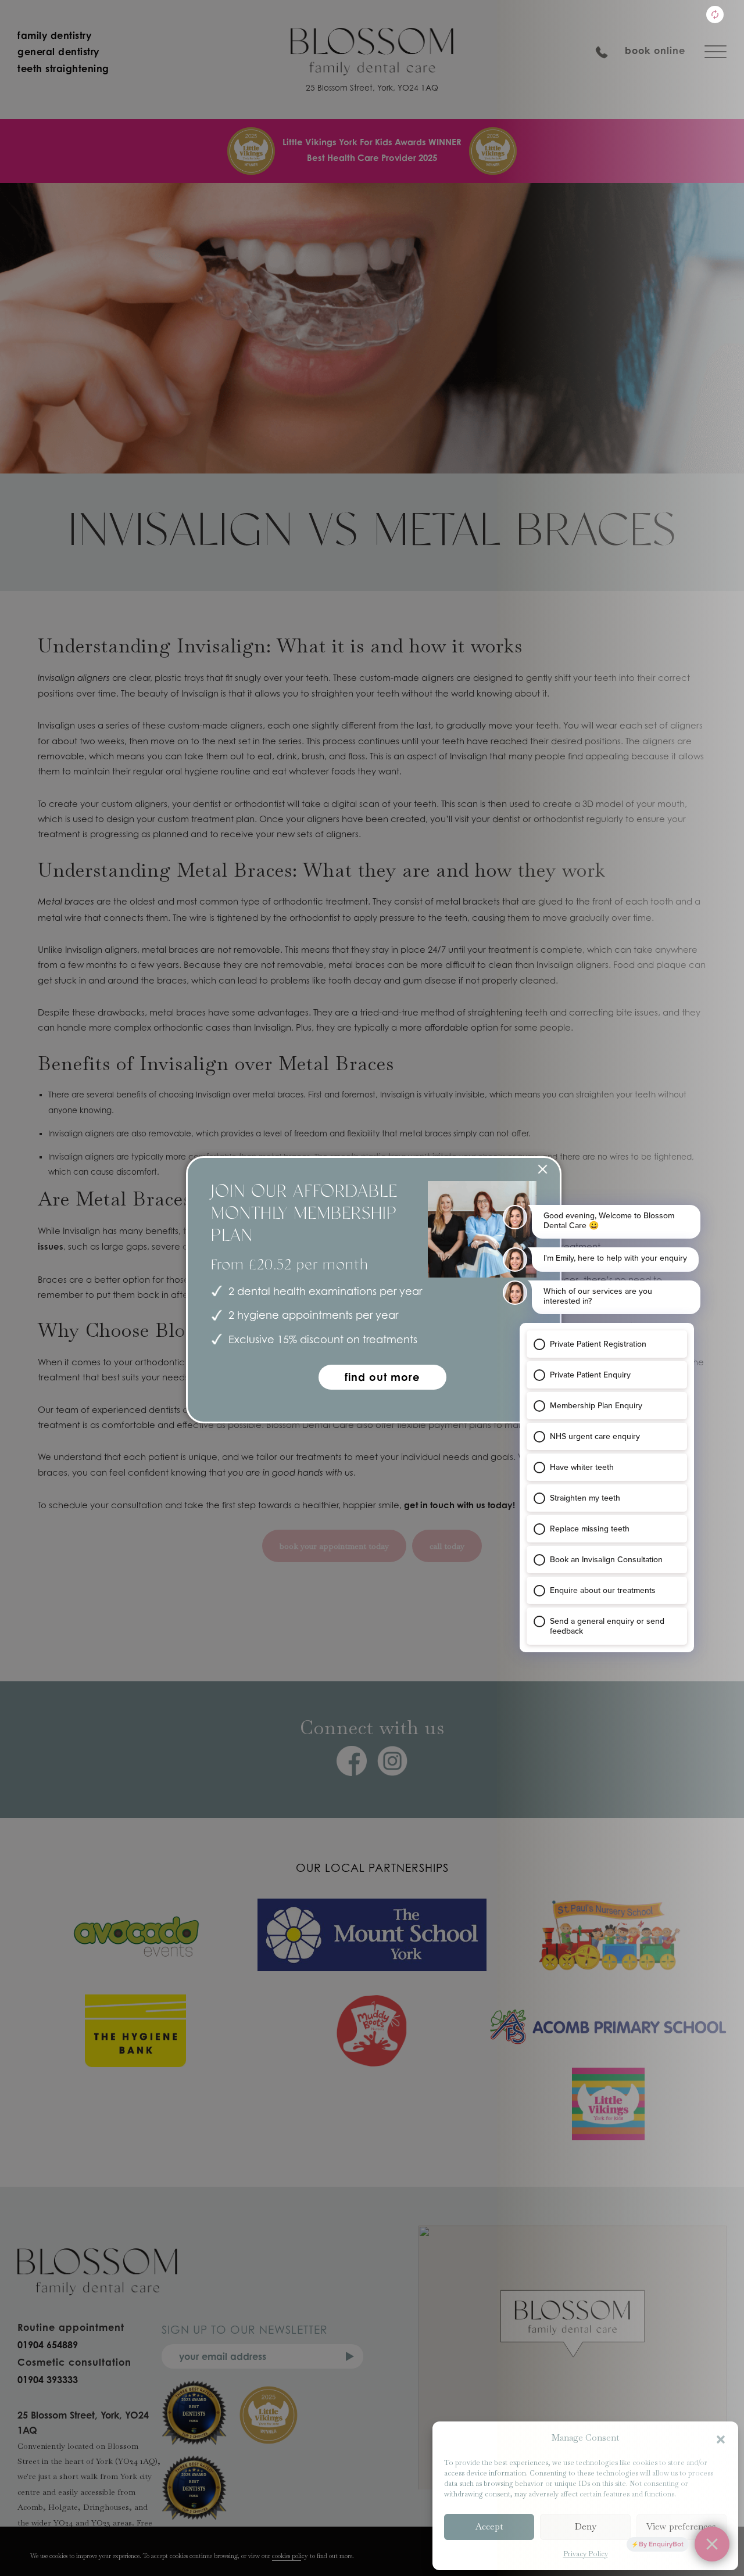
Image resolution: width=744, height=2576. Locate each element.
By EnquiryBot (661, 2544)
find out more (382, 1377)
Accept (489, 2526)
